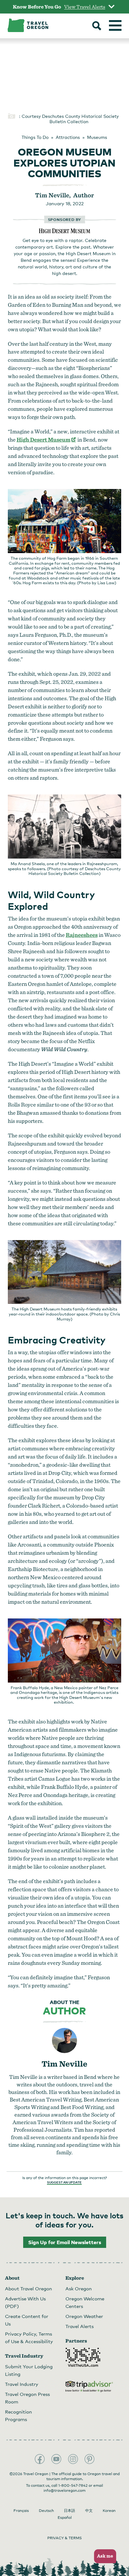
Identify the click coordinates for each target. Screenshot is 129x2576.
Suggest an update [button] (64, 2182)
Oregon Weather (84, 2316)
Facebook (40, 2459)
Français (21, 2511)
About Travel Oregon (28, 2288)
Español (65, 2518)
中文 (89, 2511)
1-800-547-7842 (73, 2485)
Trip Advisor (89, 2387)
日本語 (70, 2511)
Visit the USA (83, 2357)
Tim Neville (64, 2064)
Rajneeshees (82, 935)
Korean (109, 2511)
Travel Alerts (80, 2326)
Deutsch (46, 2511)
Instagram (73, 2459)
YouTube (56, 2459)
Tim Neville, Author (64, 195)
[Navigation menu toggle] (115, 25)
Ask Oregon (79, 2288)
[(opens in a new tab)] (65, 231)
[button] (103, 2556)
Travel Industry (22, 2384)
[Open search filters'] (97, 26)
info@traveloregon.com (64, 2491)
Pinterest (90, 2459)
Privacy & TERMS (64, 2538)
